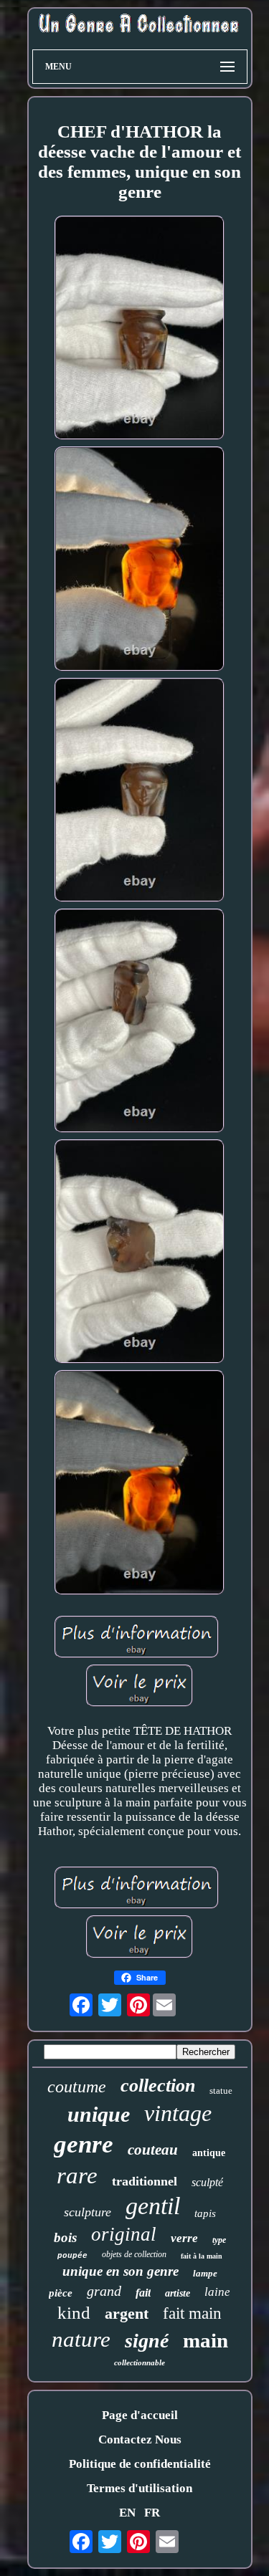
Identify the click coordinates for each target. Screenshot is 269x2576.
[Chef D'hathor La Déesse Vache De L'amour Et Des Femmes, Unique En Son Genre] (140, 330)
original (124, 2234)
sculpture (88, 2212)
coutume (77, 2087)
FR (152, 2513)
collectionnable (140, 2362)
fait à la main (202, 2256)
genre (84, 2144)
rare (77, 2175)
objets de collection (134, 2254)
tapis (205, 2213)
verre (184, 2238)
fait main (192, 2313)
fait (143, 2293)
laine (217, 2292)
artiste (178, 2293)
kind (74, 2313)
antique (209, 2153)
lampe (205, 2273)
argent (127, 2313)
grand (104, 2291)
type (219, 2240)
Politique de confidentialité (140, 2464)
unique (99, 2114)
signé (147, 2341)
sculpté (207, 2182)
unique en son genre (121, 2271)
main (206, 2340)
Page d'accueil (140, 2415)
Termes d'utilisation (140, 2488)
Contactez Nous (140, 2439)
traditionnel (145, 2181)
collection (158, 2086)
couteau (153, 2150)
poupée (72, 2256)
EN (127, 2513)
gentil (153, 2206)
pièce (61, 2293)
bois (65, 2237)
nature (81, 2339)
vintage (178, 2113)
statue (221, 2091)
